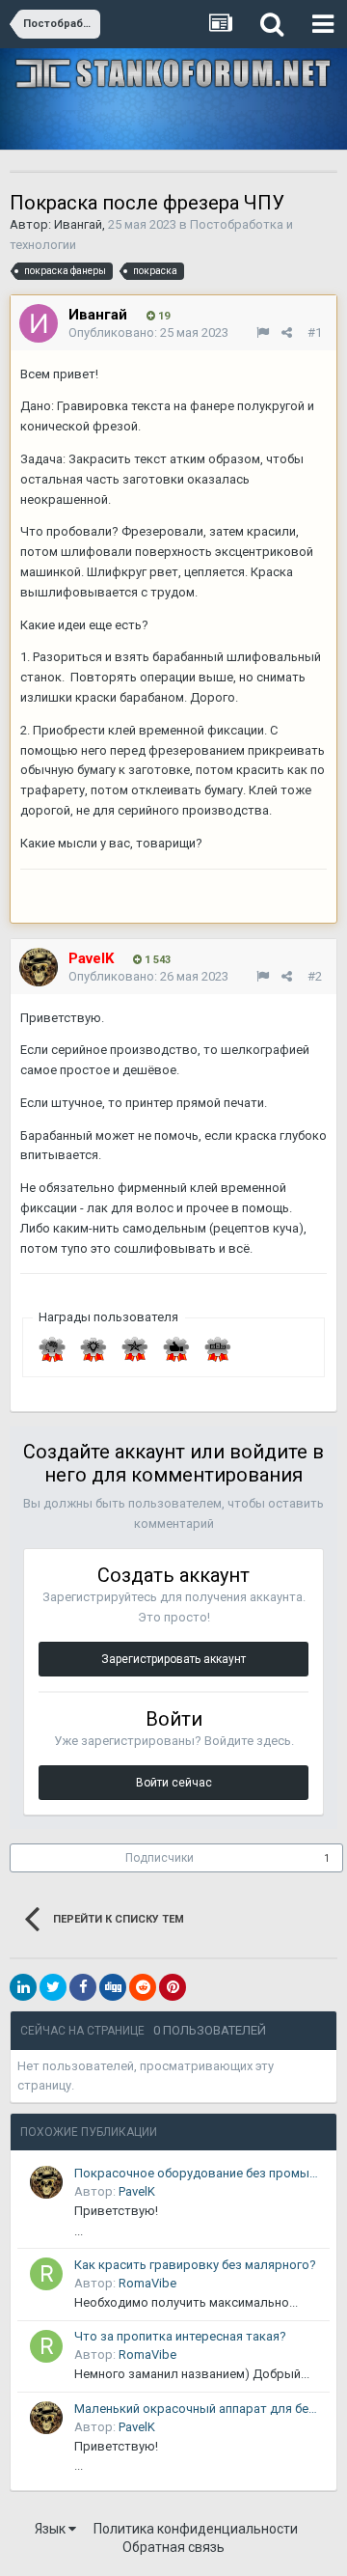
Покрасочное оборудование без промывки (199, 2173)
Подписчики (160, 1858)
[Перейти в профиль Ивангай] (39, 323)
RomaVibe (147, 2283)
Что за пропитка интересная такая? (180, 2336)
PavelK (137, 2191)
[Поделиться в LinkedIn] (23, 1987)
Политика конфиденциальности (196, 2529)
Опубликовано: (148, 332)
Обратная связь (173, 2547)
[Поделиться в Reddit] (143, 1987)
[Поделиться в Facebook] (83, 1987)
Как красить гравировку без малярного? (195, 2265)
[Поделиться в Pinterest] (173, 1987)
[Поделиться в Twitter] (53, 1987)
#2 (315, 976)
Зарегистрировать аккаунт (173, 1659)
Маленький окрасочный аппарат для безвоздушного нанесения (199, 2409)
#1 (315, 332)
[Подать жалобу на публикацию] (263, 332)
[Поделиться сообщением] (287, 332)
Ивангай (78, 224)
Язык (52, 2529)
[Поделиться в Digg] (113, 1987)
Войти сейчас (174, 1783)
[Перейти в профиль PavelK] (39, 967)
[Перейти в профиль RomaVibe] (46, 2274)
